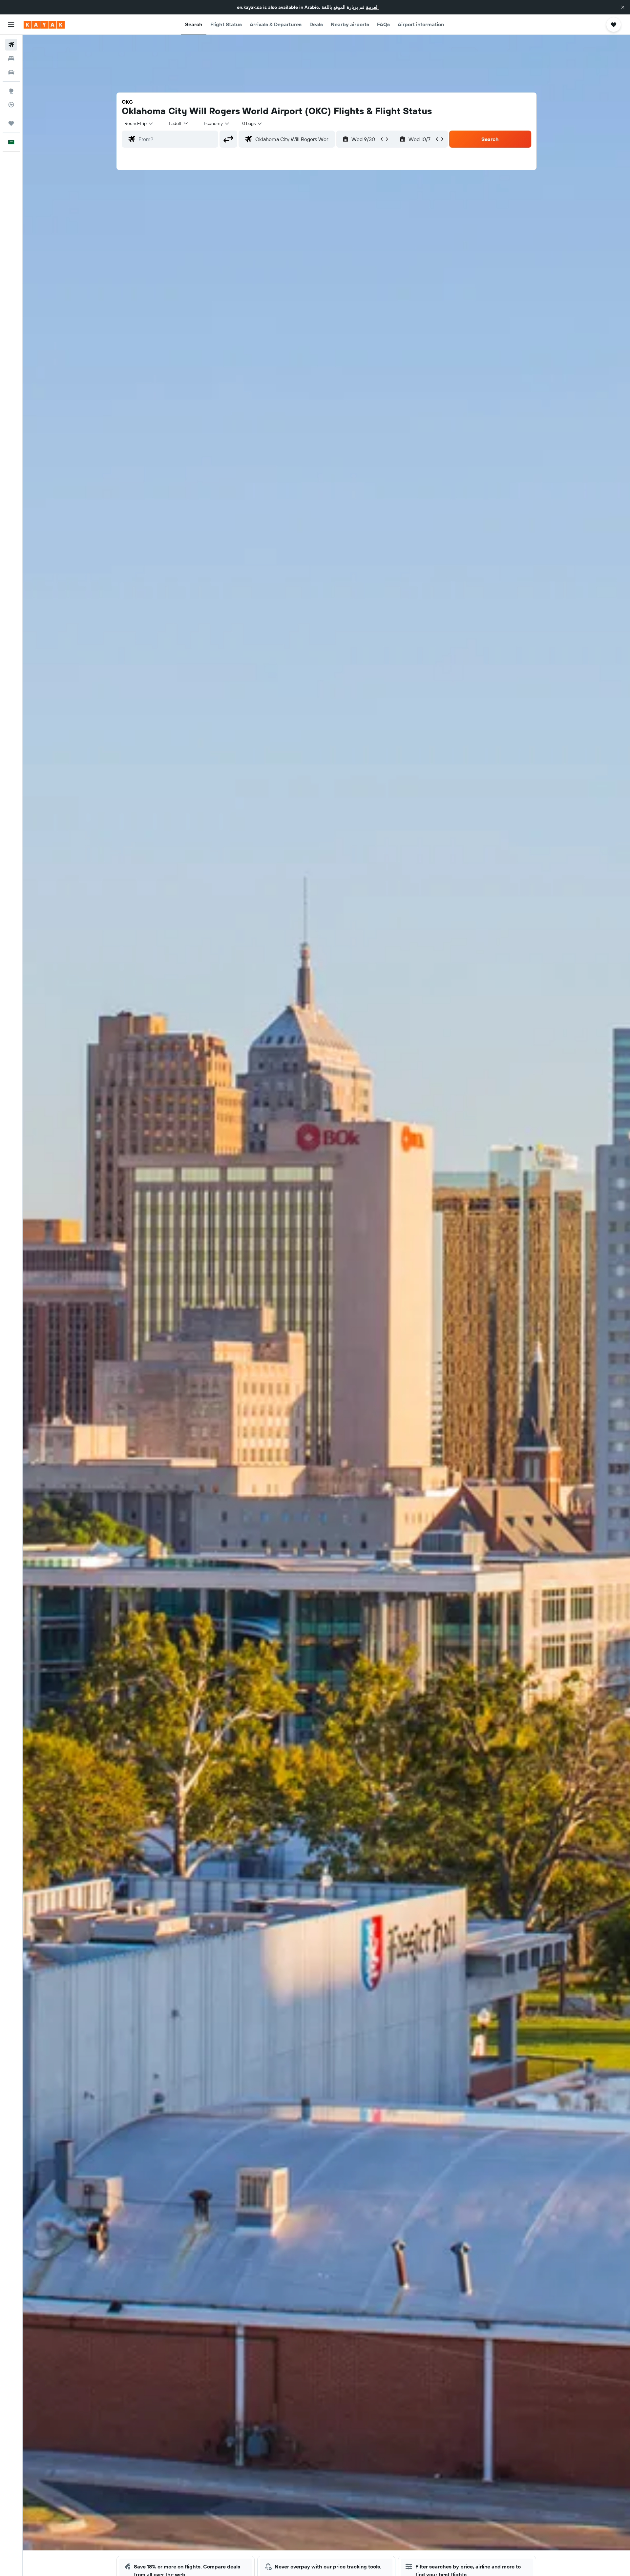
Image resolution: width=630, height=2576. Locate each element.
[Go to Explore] (11, 91)
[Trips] (11, 123)
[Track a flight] (11, 105)
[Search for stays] (11, 58)
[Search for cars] (11, 72)
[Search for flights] (11, 45)
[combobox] (139, 123)
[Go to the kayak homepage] (44, 25)
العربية (372, 7)
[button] (623, 7)
